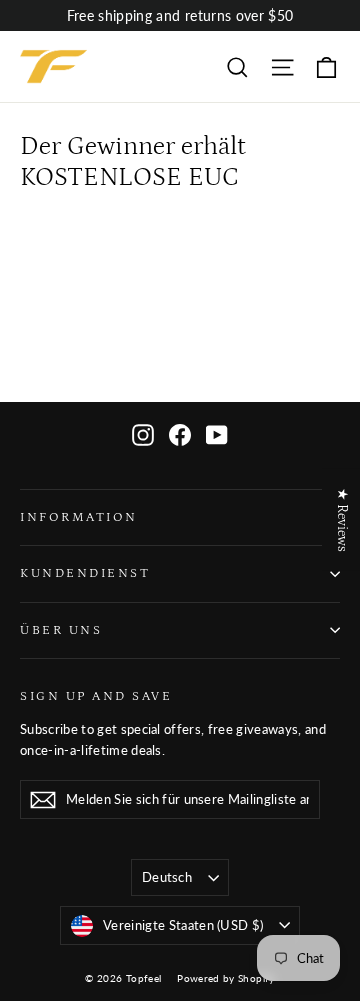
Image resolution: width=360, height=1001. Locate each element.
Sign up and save (96, 696)
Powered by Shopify (225, 978)
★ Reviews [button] (342, 519)
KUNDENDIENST (85, 573)
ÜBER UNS (61, 630)
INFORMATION (79, 517)
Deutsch (167, 877)
